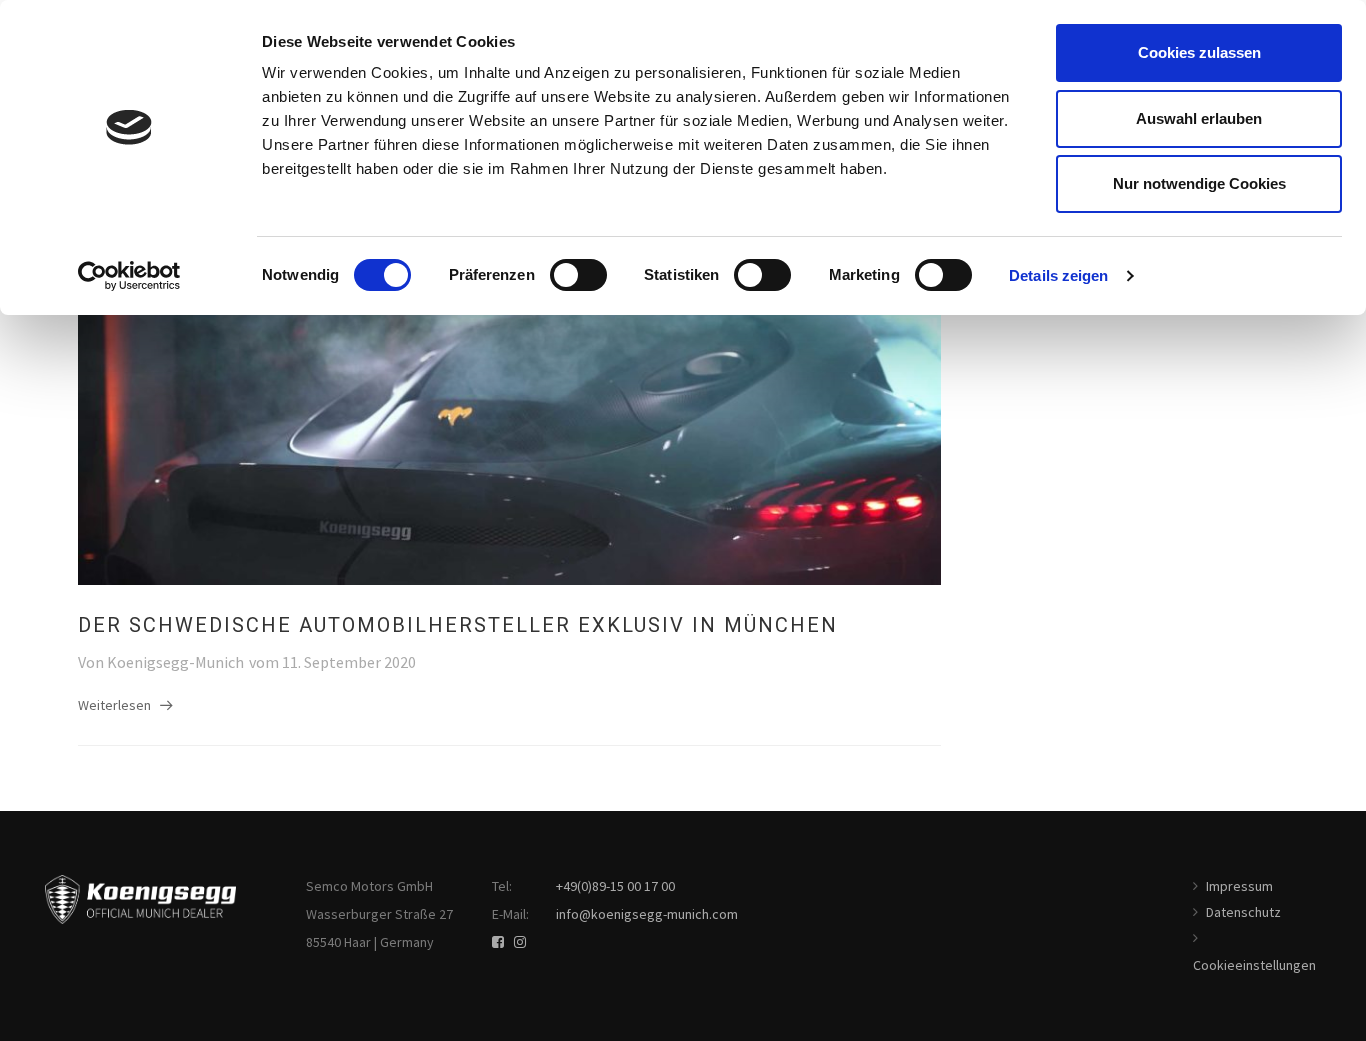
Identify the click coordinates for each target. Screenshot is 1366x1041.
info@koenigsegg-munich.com (647, 914)
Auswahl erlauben (1199, 118)
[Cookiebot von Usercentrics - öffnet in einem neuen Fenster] (129, 276)
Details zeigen (1058, 275)
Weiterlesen (114, 705)
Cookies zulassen (1199, 52)
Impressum (1239, 886)
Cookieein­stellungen (1254, 965)
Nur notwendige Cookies (1199, 183)
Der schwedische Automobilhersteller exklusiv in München (458, 625)
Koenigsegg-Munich (175, 662)
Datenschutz (1243, 912)
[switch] (578, 275)
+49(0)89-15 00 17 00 (615, 886)
